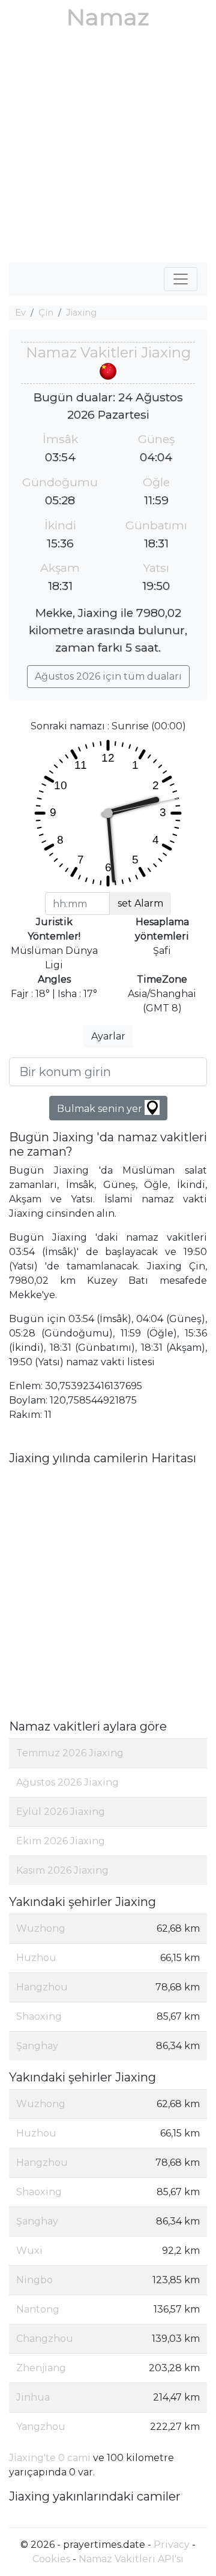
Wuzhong (41, 1928)
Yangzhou (41, 2427)
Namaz (108, 17)
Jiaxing (81, 313)
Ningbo (34, 2280)
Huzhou (36, 1958)
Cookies (51, 2559)
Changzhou (45, 2339)
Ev (20, 313)
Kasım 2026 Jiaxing (62, 1870)
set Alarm (140, 903)
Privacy (172, 2545)
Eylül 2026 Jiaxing (61, 1812)
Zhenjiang (41, 2368)
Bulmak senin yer (101, 1109)
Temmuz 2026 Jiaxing (70, 1753)
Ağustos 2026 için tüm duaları (108, 676)
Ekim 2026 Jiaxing (61, 1841)
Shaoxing (39, 2016)
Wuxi (29, 2251)
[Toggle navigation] (181, 279)
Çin (46, 313)
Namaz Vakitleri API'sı (131, 2559)
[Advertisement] (108, 149)
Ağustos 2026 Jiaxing (67, 1782)
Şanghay (37, 2046)
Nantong (38, 2309)
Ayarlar (108, 1036)
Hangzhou (42, 1987)
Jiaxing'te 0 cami (50, 2458)
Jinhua (33, 2397)
